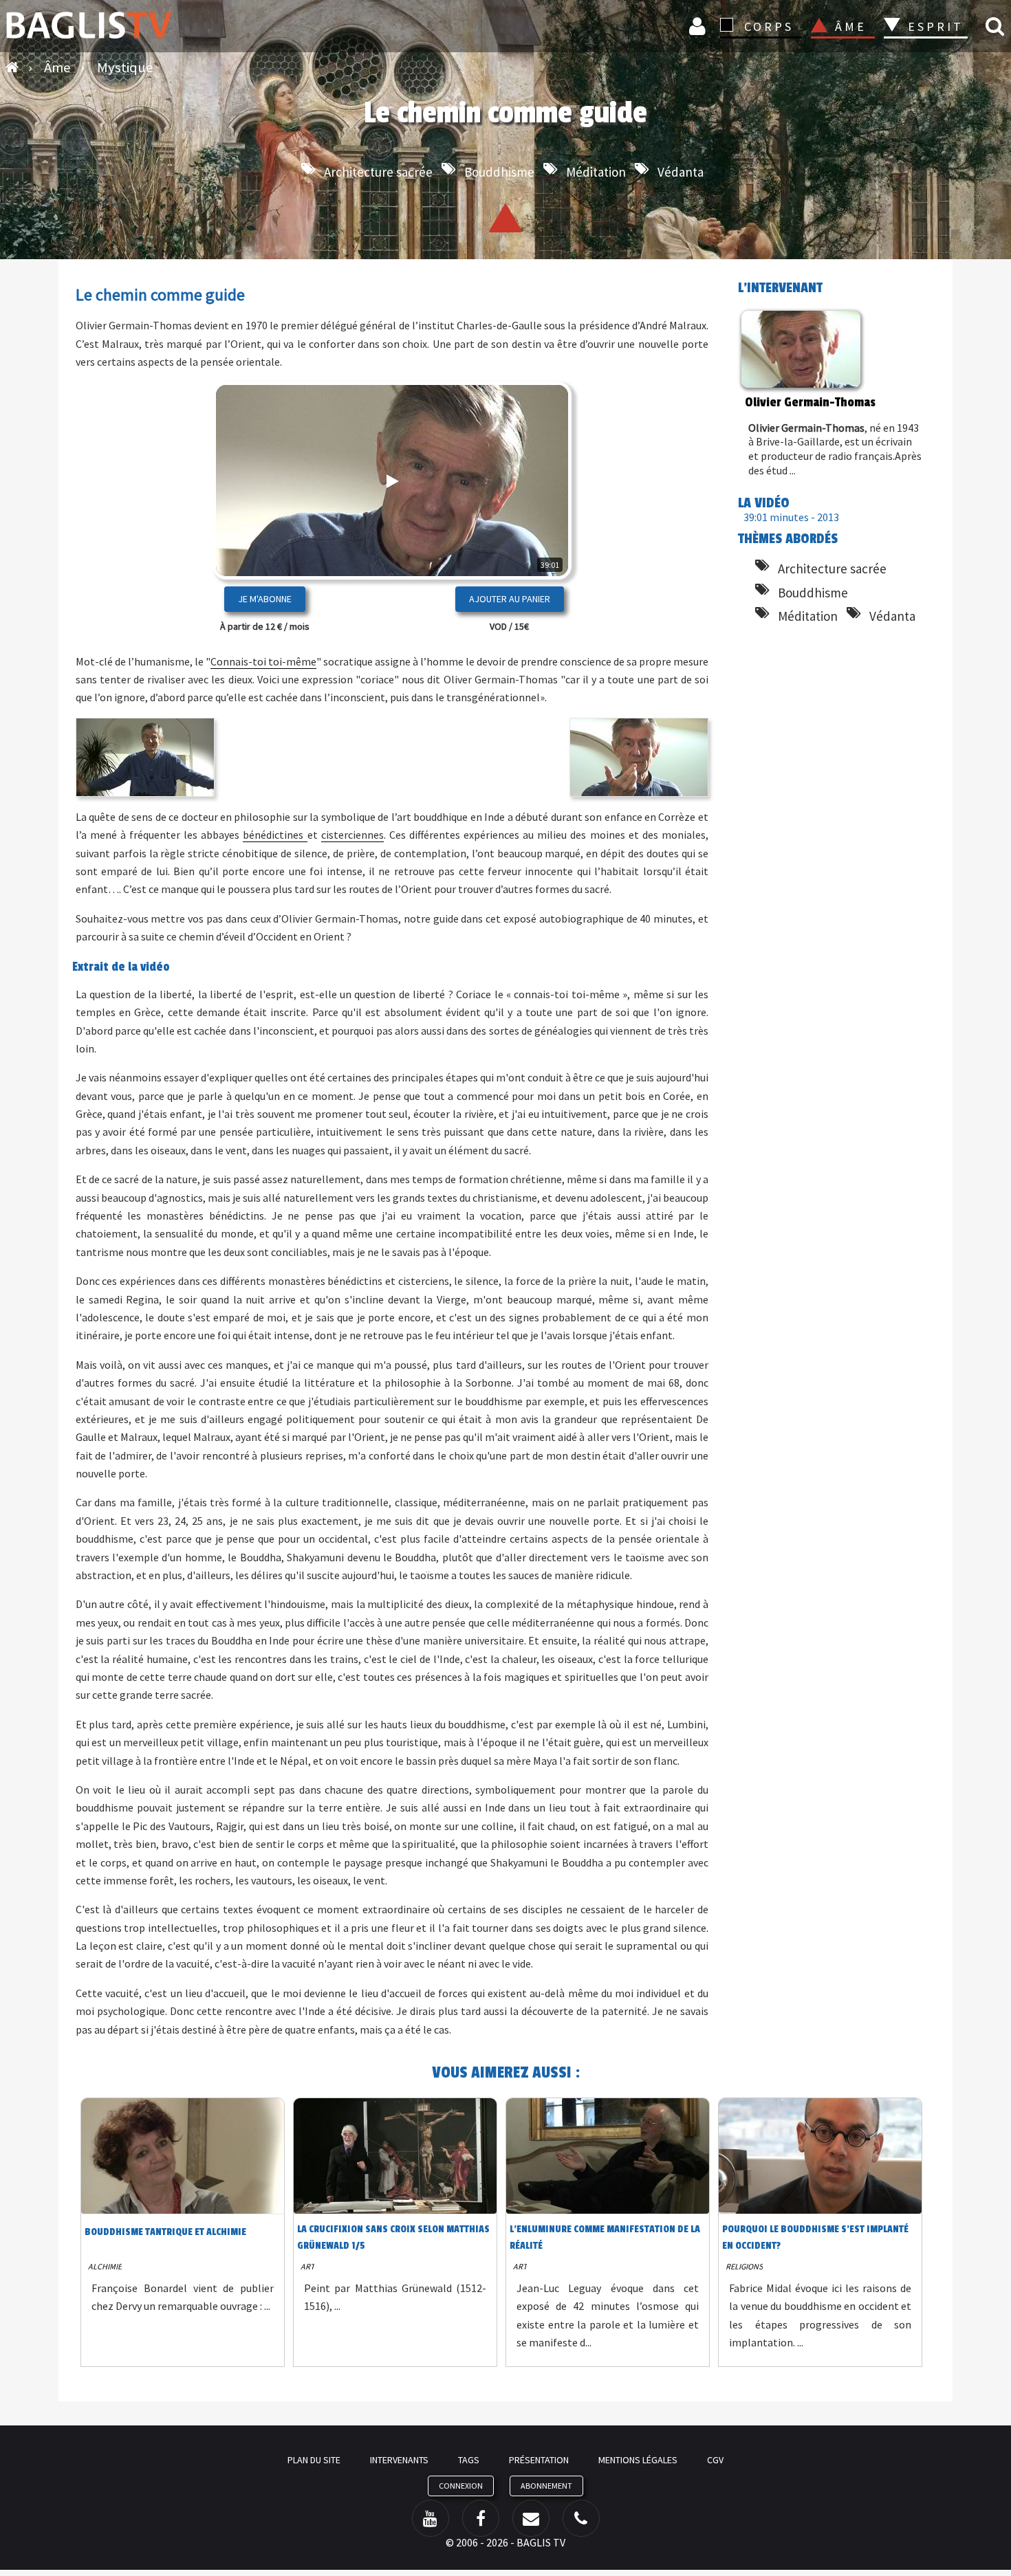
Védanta (681, 172)
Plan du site (314, 2460)
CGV (715, 2460)
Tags (469, 2460)
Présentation (539, 2460)
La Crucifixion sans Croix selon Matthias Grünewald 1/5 (393, 2237)
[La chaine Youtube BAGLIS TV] (431, 2518)
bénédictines (275, 835)
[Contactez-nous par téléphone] (581, 2518)
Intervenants (399, 2460)
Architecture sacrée (378, 172)
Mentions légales (638, 2460)
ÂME (851, 26)
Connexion (699, 26)
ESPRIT (934, 26)
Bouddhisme (499, 172)
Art (307, 2266)
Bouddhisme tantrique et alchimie (165, 2232)
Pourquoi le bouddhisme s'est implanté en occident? (815, 2237)
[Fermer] (537, 525)
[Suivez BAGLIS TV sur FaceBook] (481, 2518)
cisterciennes (352, 835)
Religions (744, 2266)
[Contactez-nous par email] (531, 2518)
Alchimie (105, 2266)
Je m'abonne (265, 599)
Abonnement (546, 2486)
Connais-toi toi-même (263, 661)
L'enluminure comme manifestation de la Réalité (605, 2237)
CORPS (769, 26)
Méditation (596, 172)
